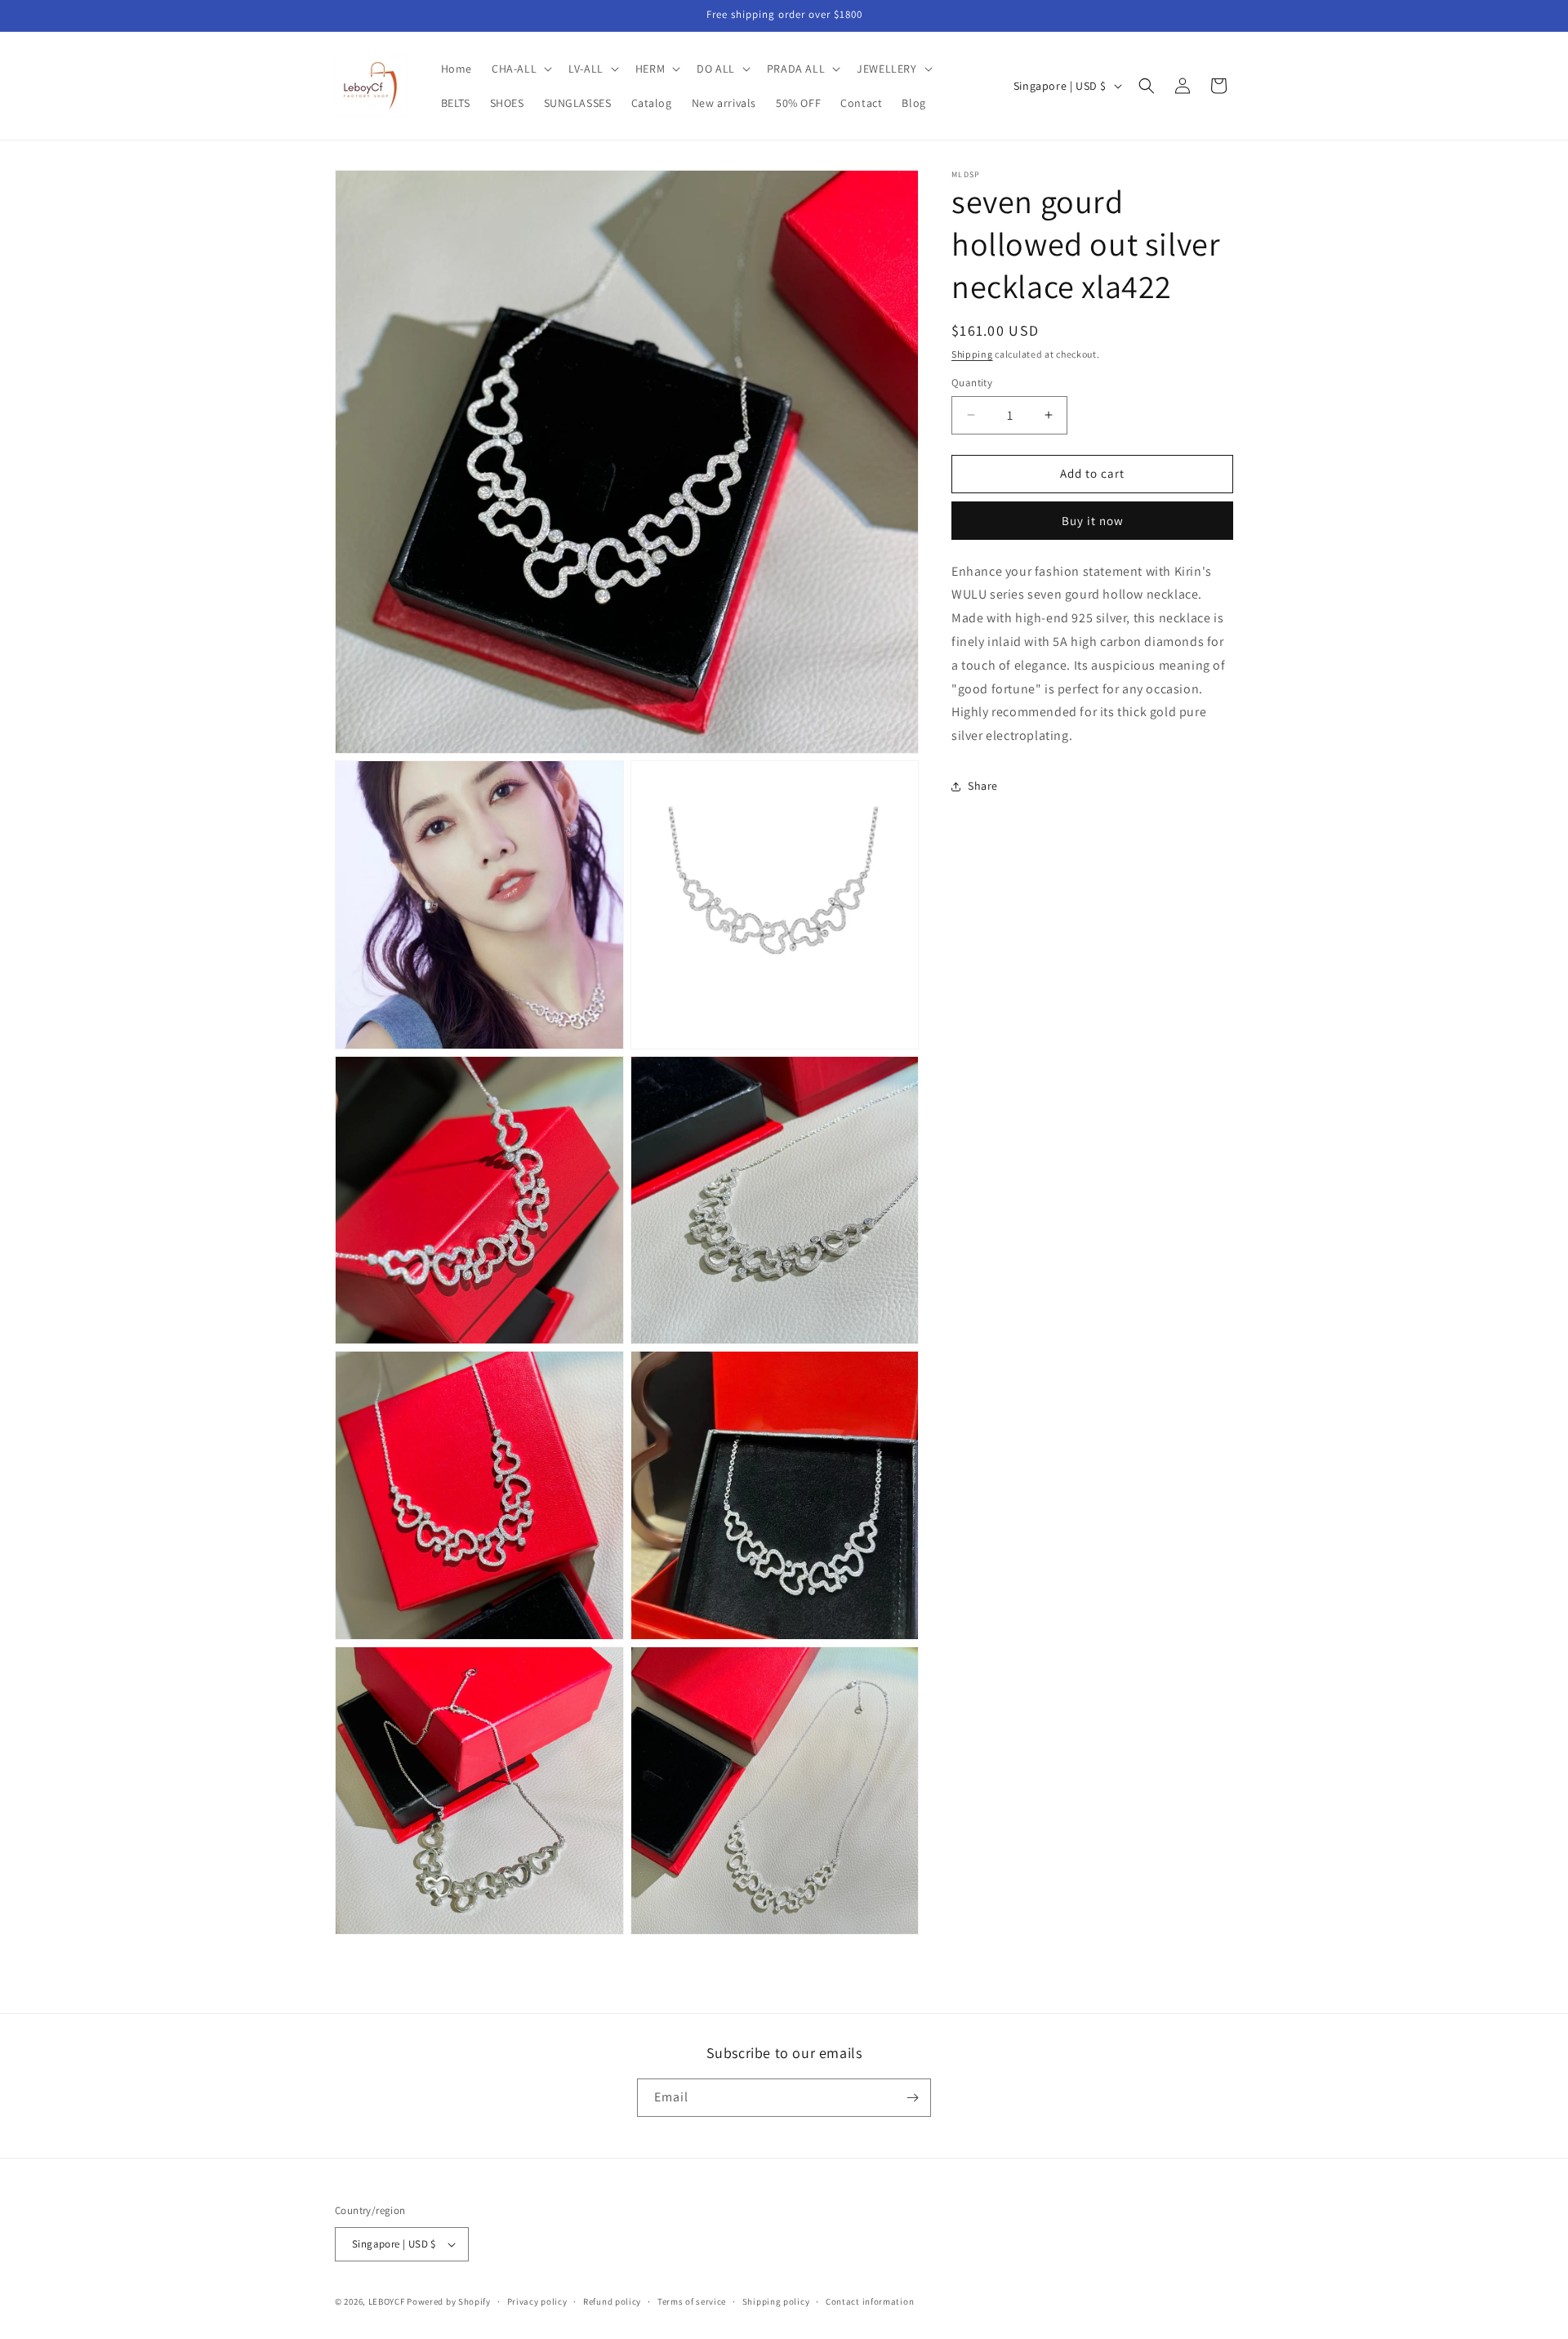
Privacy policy (537, 2301)
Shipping (972, 354)
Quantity (972, 383)
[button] (520, 69)
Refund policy (612, 2301)
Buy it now (1093, 521)
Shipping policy (776, 2301)
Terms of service (692, 2301)
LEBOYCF (387, 2301)
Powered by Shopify (449, 2301)
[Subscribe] (912, 2098)
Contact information (870, 2301)
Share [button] (983, 786)
